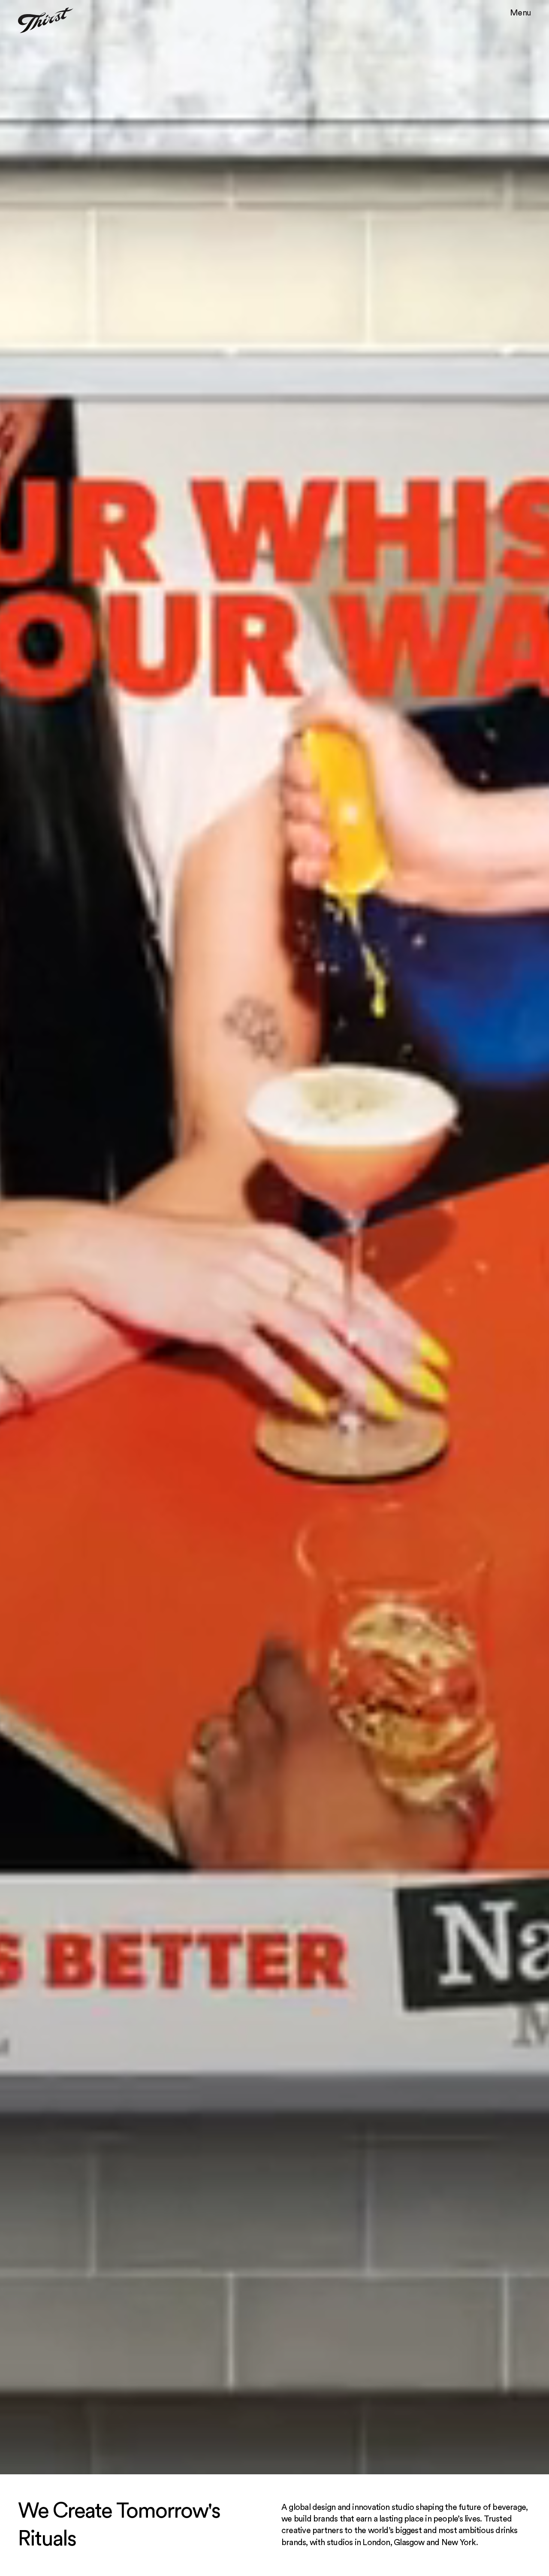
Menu (520, 13)
